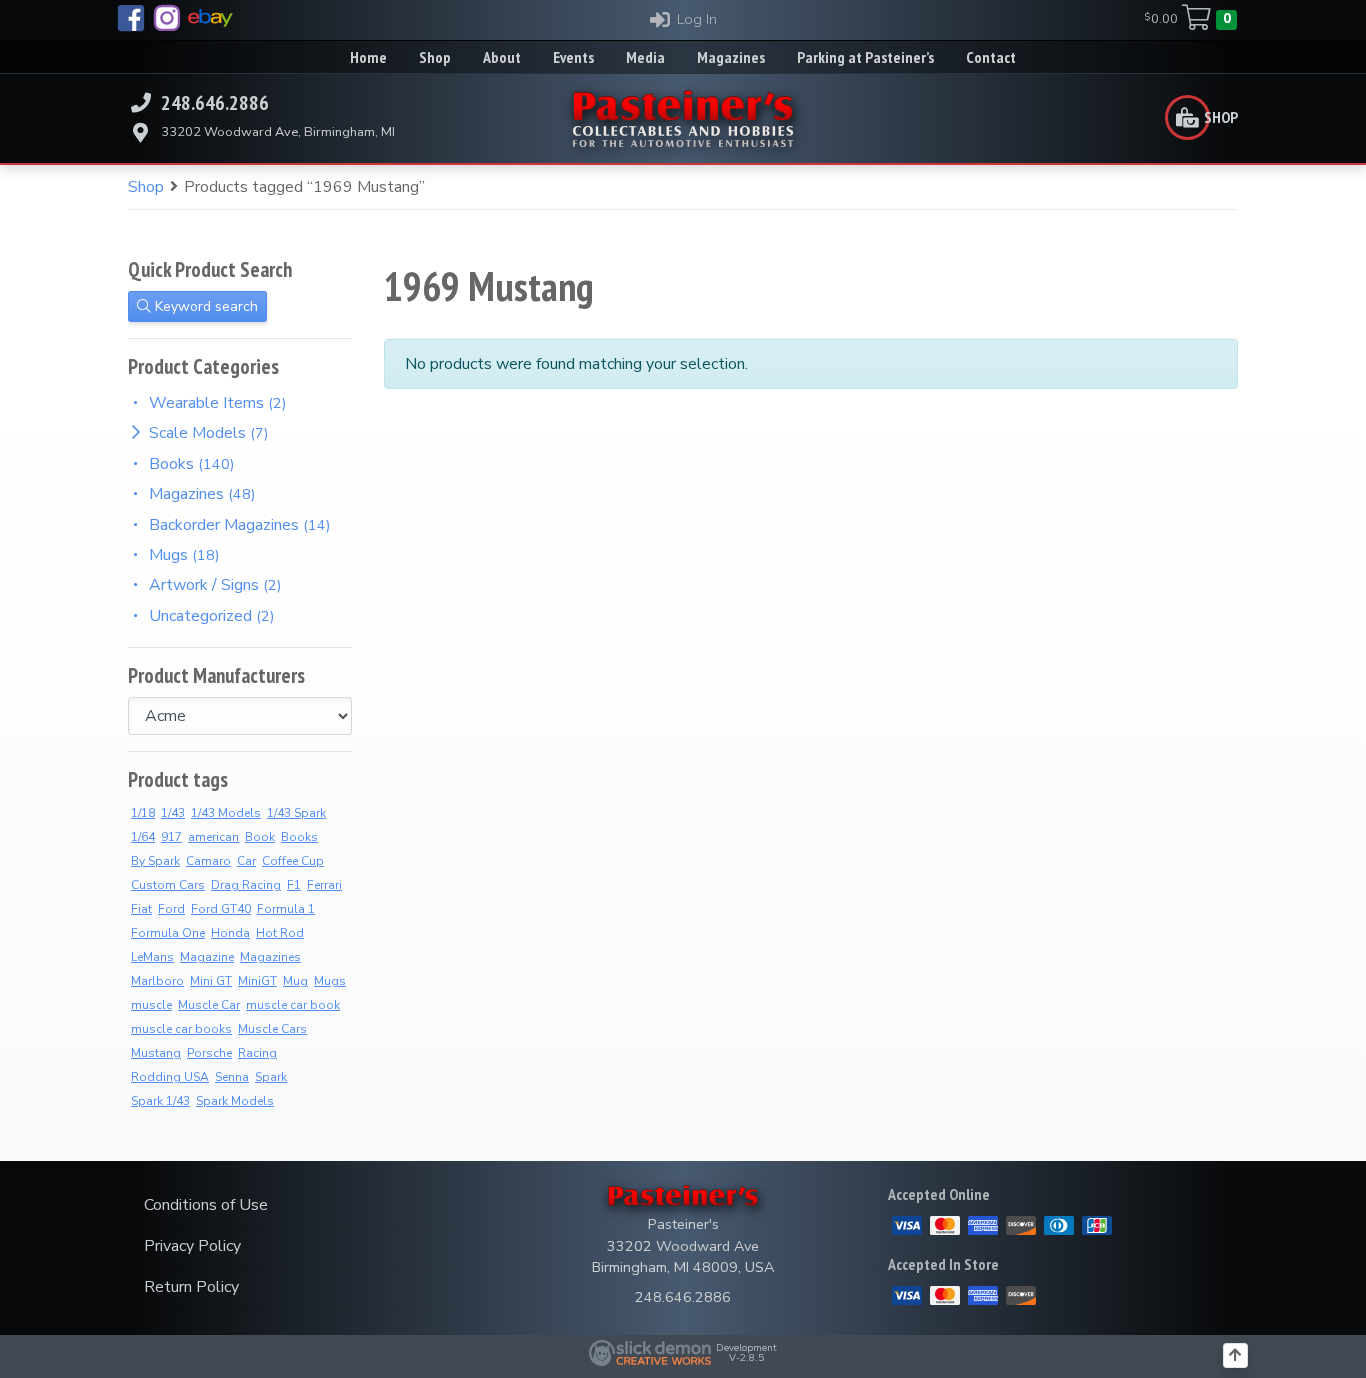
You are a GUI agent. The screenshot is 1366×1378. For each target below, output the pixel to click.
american (213, 837)
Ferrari (324, 885)
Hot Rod (280, 933)
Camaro (208, 861)
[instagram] (167, 18)
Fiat (141, 909)
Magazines (270, 957)
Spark (271, 1077)
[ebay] (210, 18)
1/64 (143, 837)
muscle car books (181, 1029)
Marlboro (157, 981)
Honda (230, 933)
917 (171, 837)
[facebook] (131, 18)
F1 (294, 885)
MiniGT (257, 981)
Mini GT (211, 981)
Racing (257, 1053)
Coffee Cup (293, 861)
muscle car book (293, 1005)
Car (246, 861)
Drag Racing (246, 885)
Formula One (168, 933)
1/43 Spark (296, 813)
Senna (232, 1077)
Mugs (330, 981)
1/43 (173, 813)
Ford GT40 (221, 909)
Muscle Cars (272, 1029)
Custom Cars (168, 885)
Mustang (156, 1053)
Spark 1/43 (160, 1101)
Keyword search (204, 306)
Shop (146, 187)
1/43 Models (226, 813)
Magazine (207, 957)
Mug (295, 981)
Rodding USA (170, 1077)
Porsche (209, 1053)
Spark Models (235, 1101)
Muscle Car (209, 1005)
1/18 (143, 813)
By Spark (155, 861)
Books (299, 837)
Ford (171, 909)
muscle (151, 1005)
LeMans (152, 957)
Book (260, 837)
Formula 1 (286, 909)
